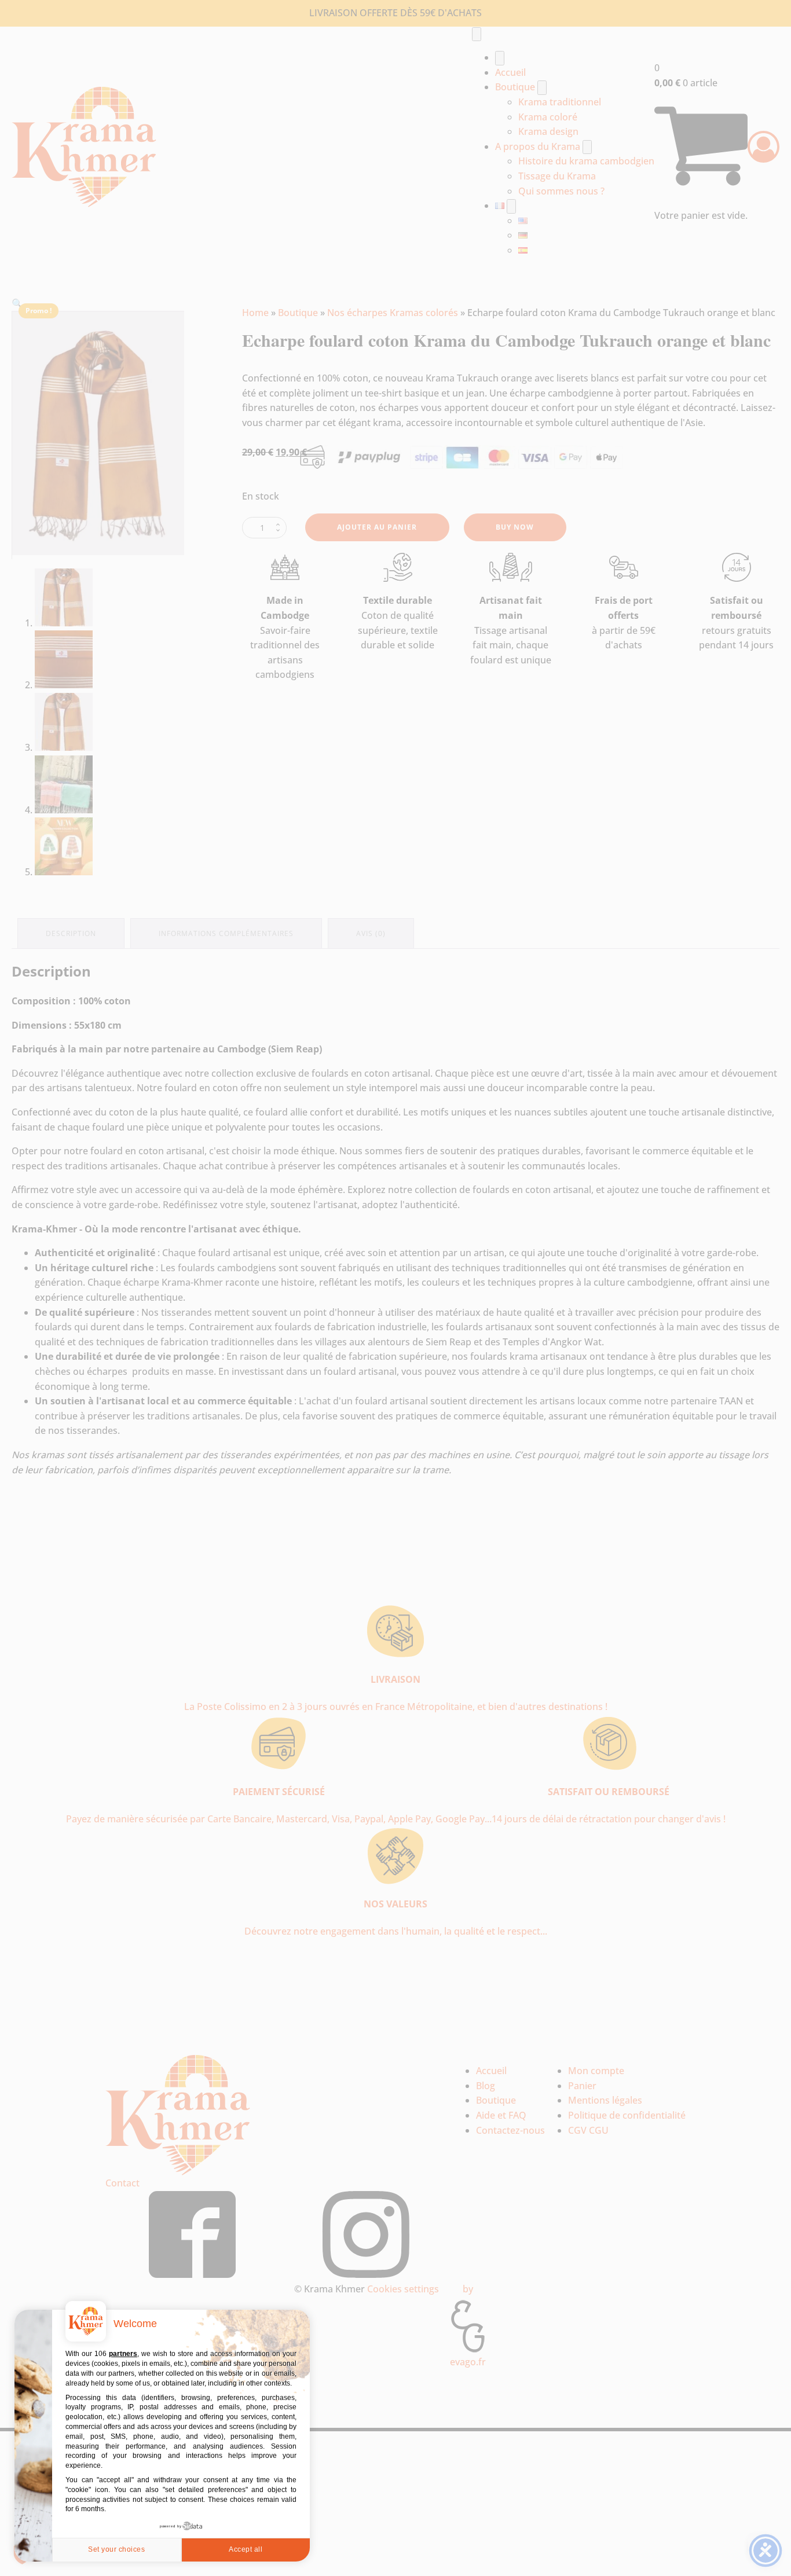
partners (123, 2354)
